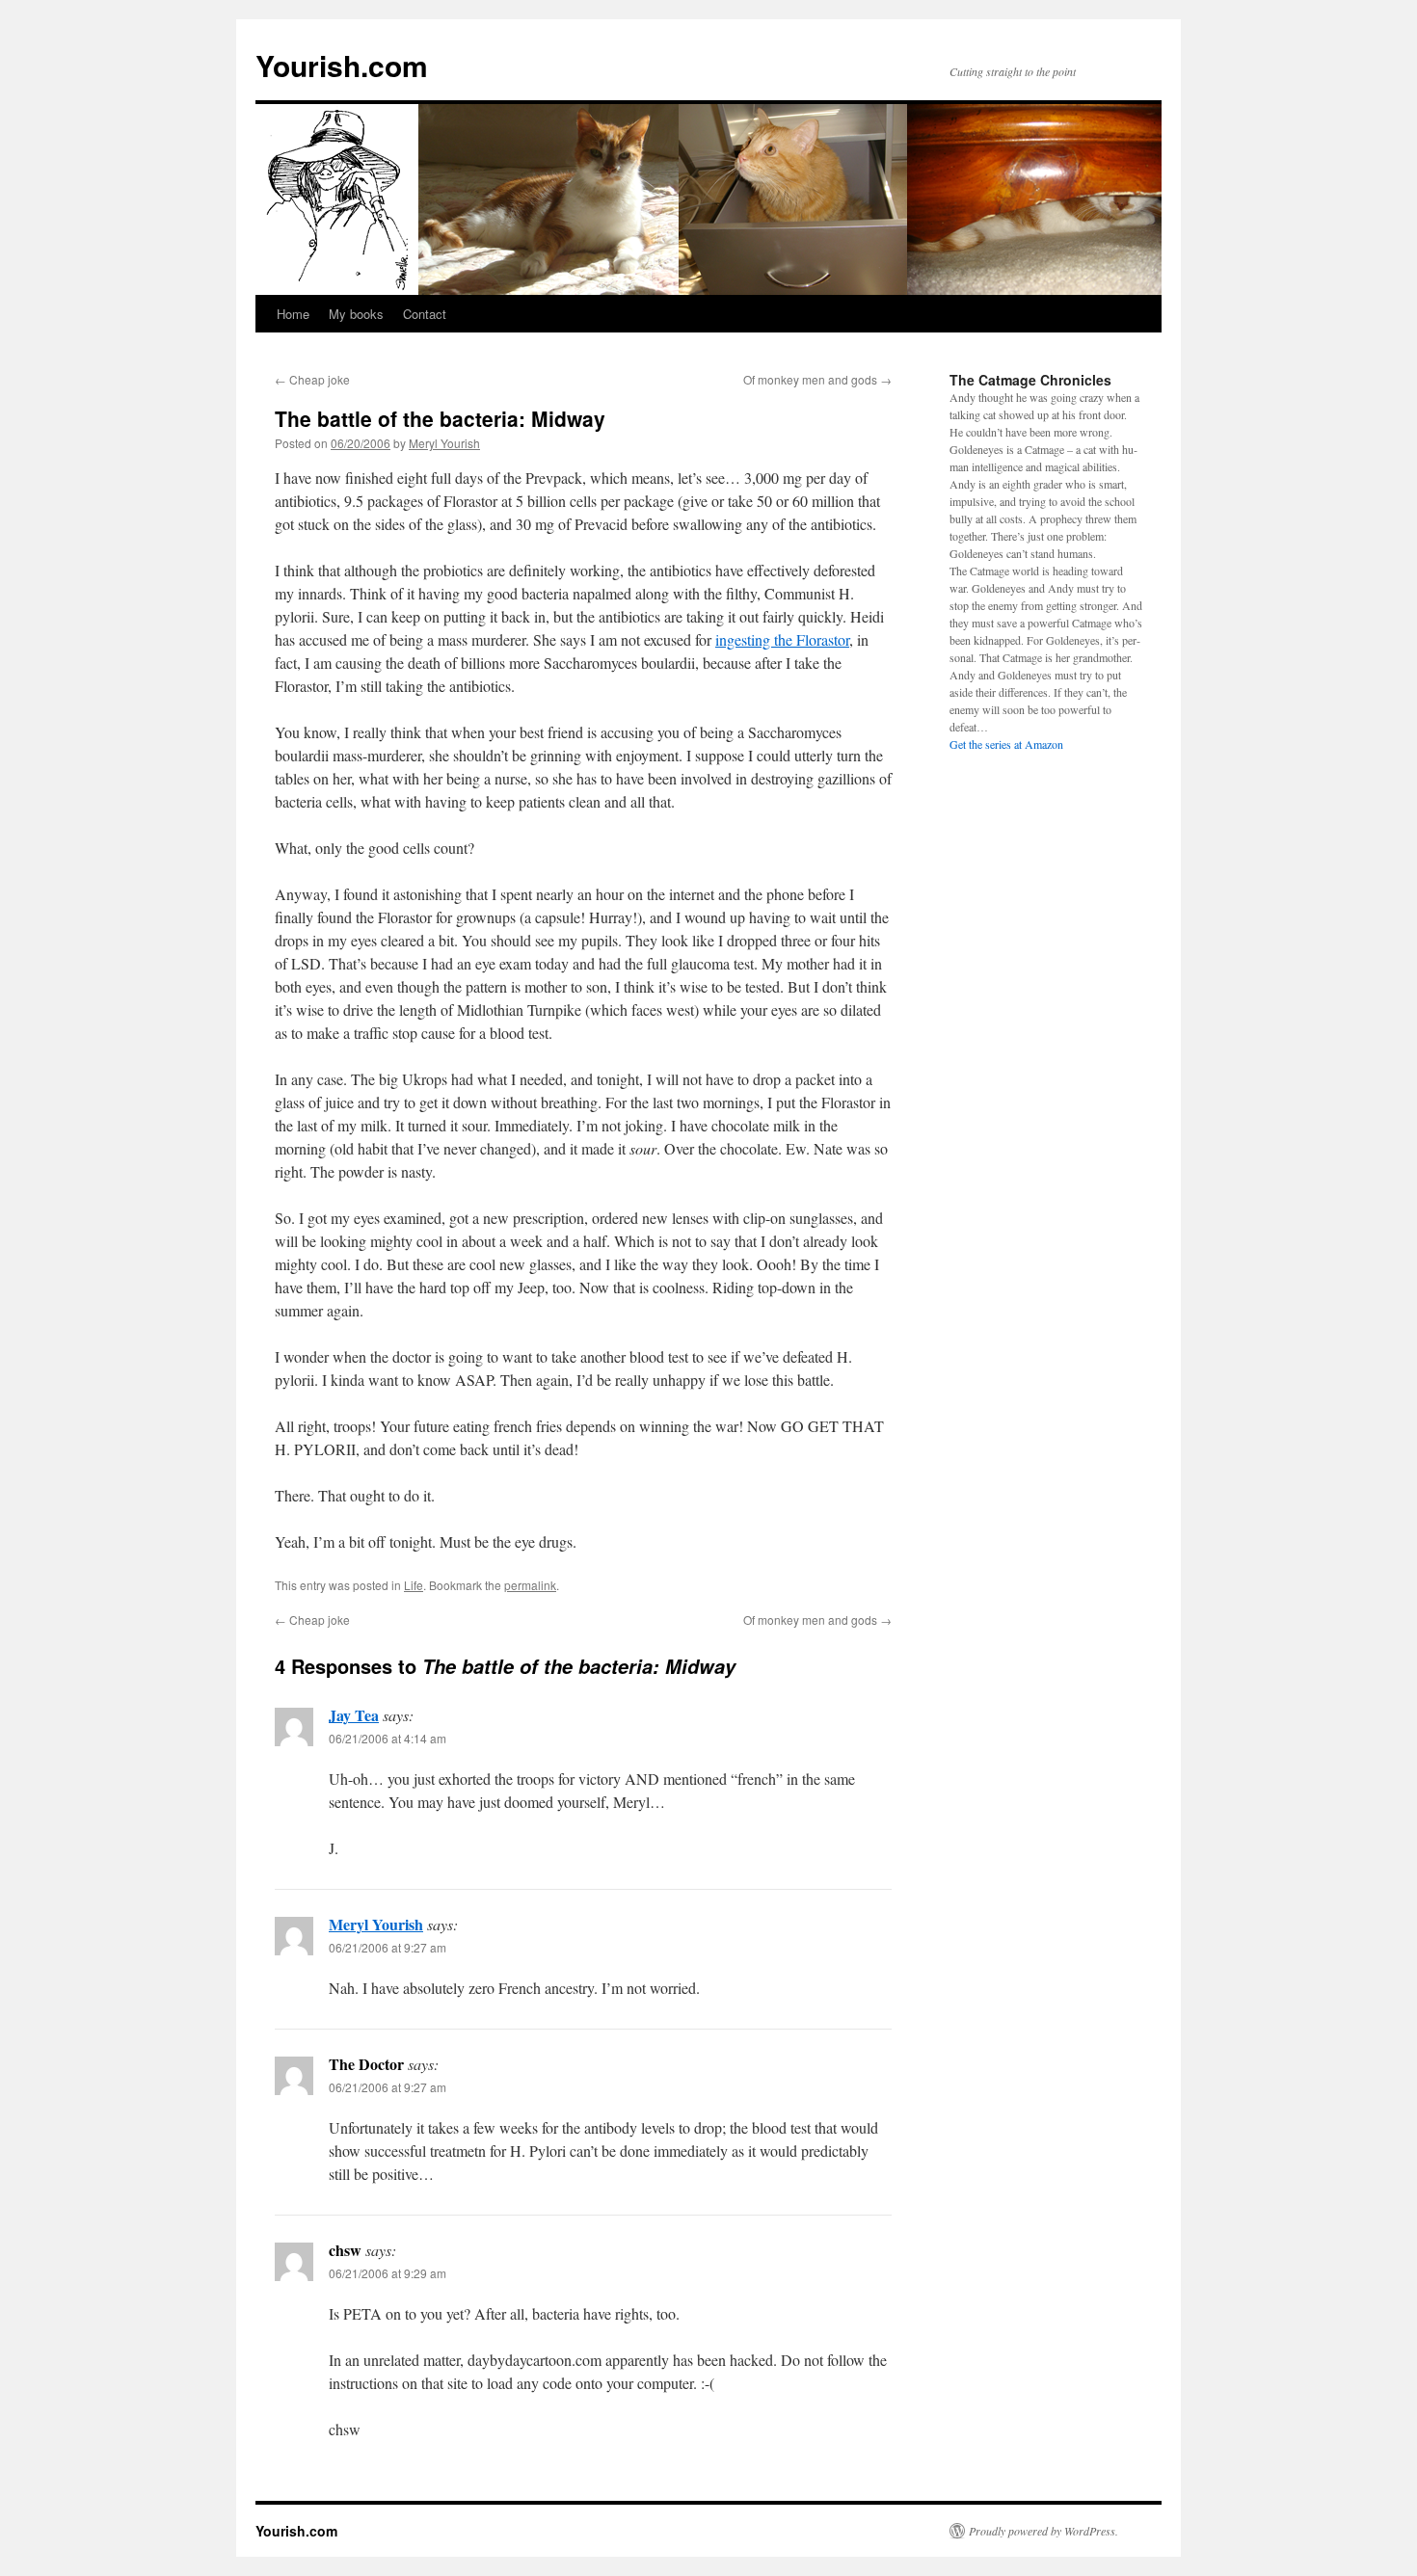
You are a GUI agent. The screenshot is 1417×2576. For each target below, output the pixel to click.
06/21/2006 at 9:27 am (388, 1947)
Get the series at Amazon (1006, 744)
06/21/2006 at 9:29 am (388, 2273)
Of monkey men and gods (817, 379)
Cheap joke (312, 379)
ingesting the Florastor (782, 639)
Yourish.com (342, 65)
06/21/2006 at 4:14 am (388, 1738)
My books (356, 314)
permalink (530, 1585)
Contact (425, 314)
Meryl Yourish (444, 443)
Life (414, 1585)
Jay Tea (354, 1715)
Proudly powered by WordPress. (1043, 2531)
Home (293, 314)
